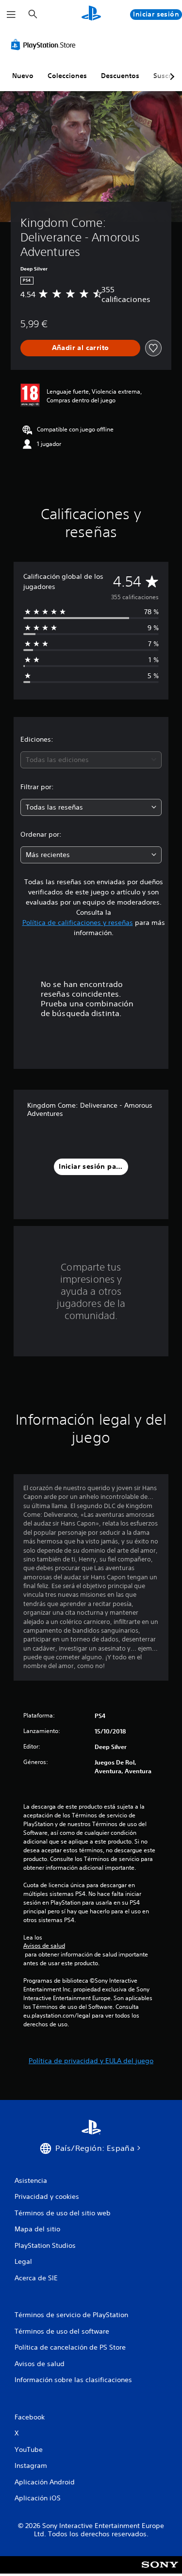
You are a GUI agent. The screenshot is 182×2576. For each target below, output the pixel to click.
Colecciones (67, 76)
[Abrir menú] (11, 15)
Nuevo (23, 76)
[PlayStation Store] (45, 45)
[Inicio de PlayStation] (91, 14)
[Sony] (160, 2571)
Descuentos (120, 76)
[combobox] (91, 760)
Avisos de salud (44, 1946)
